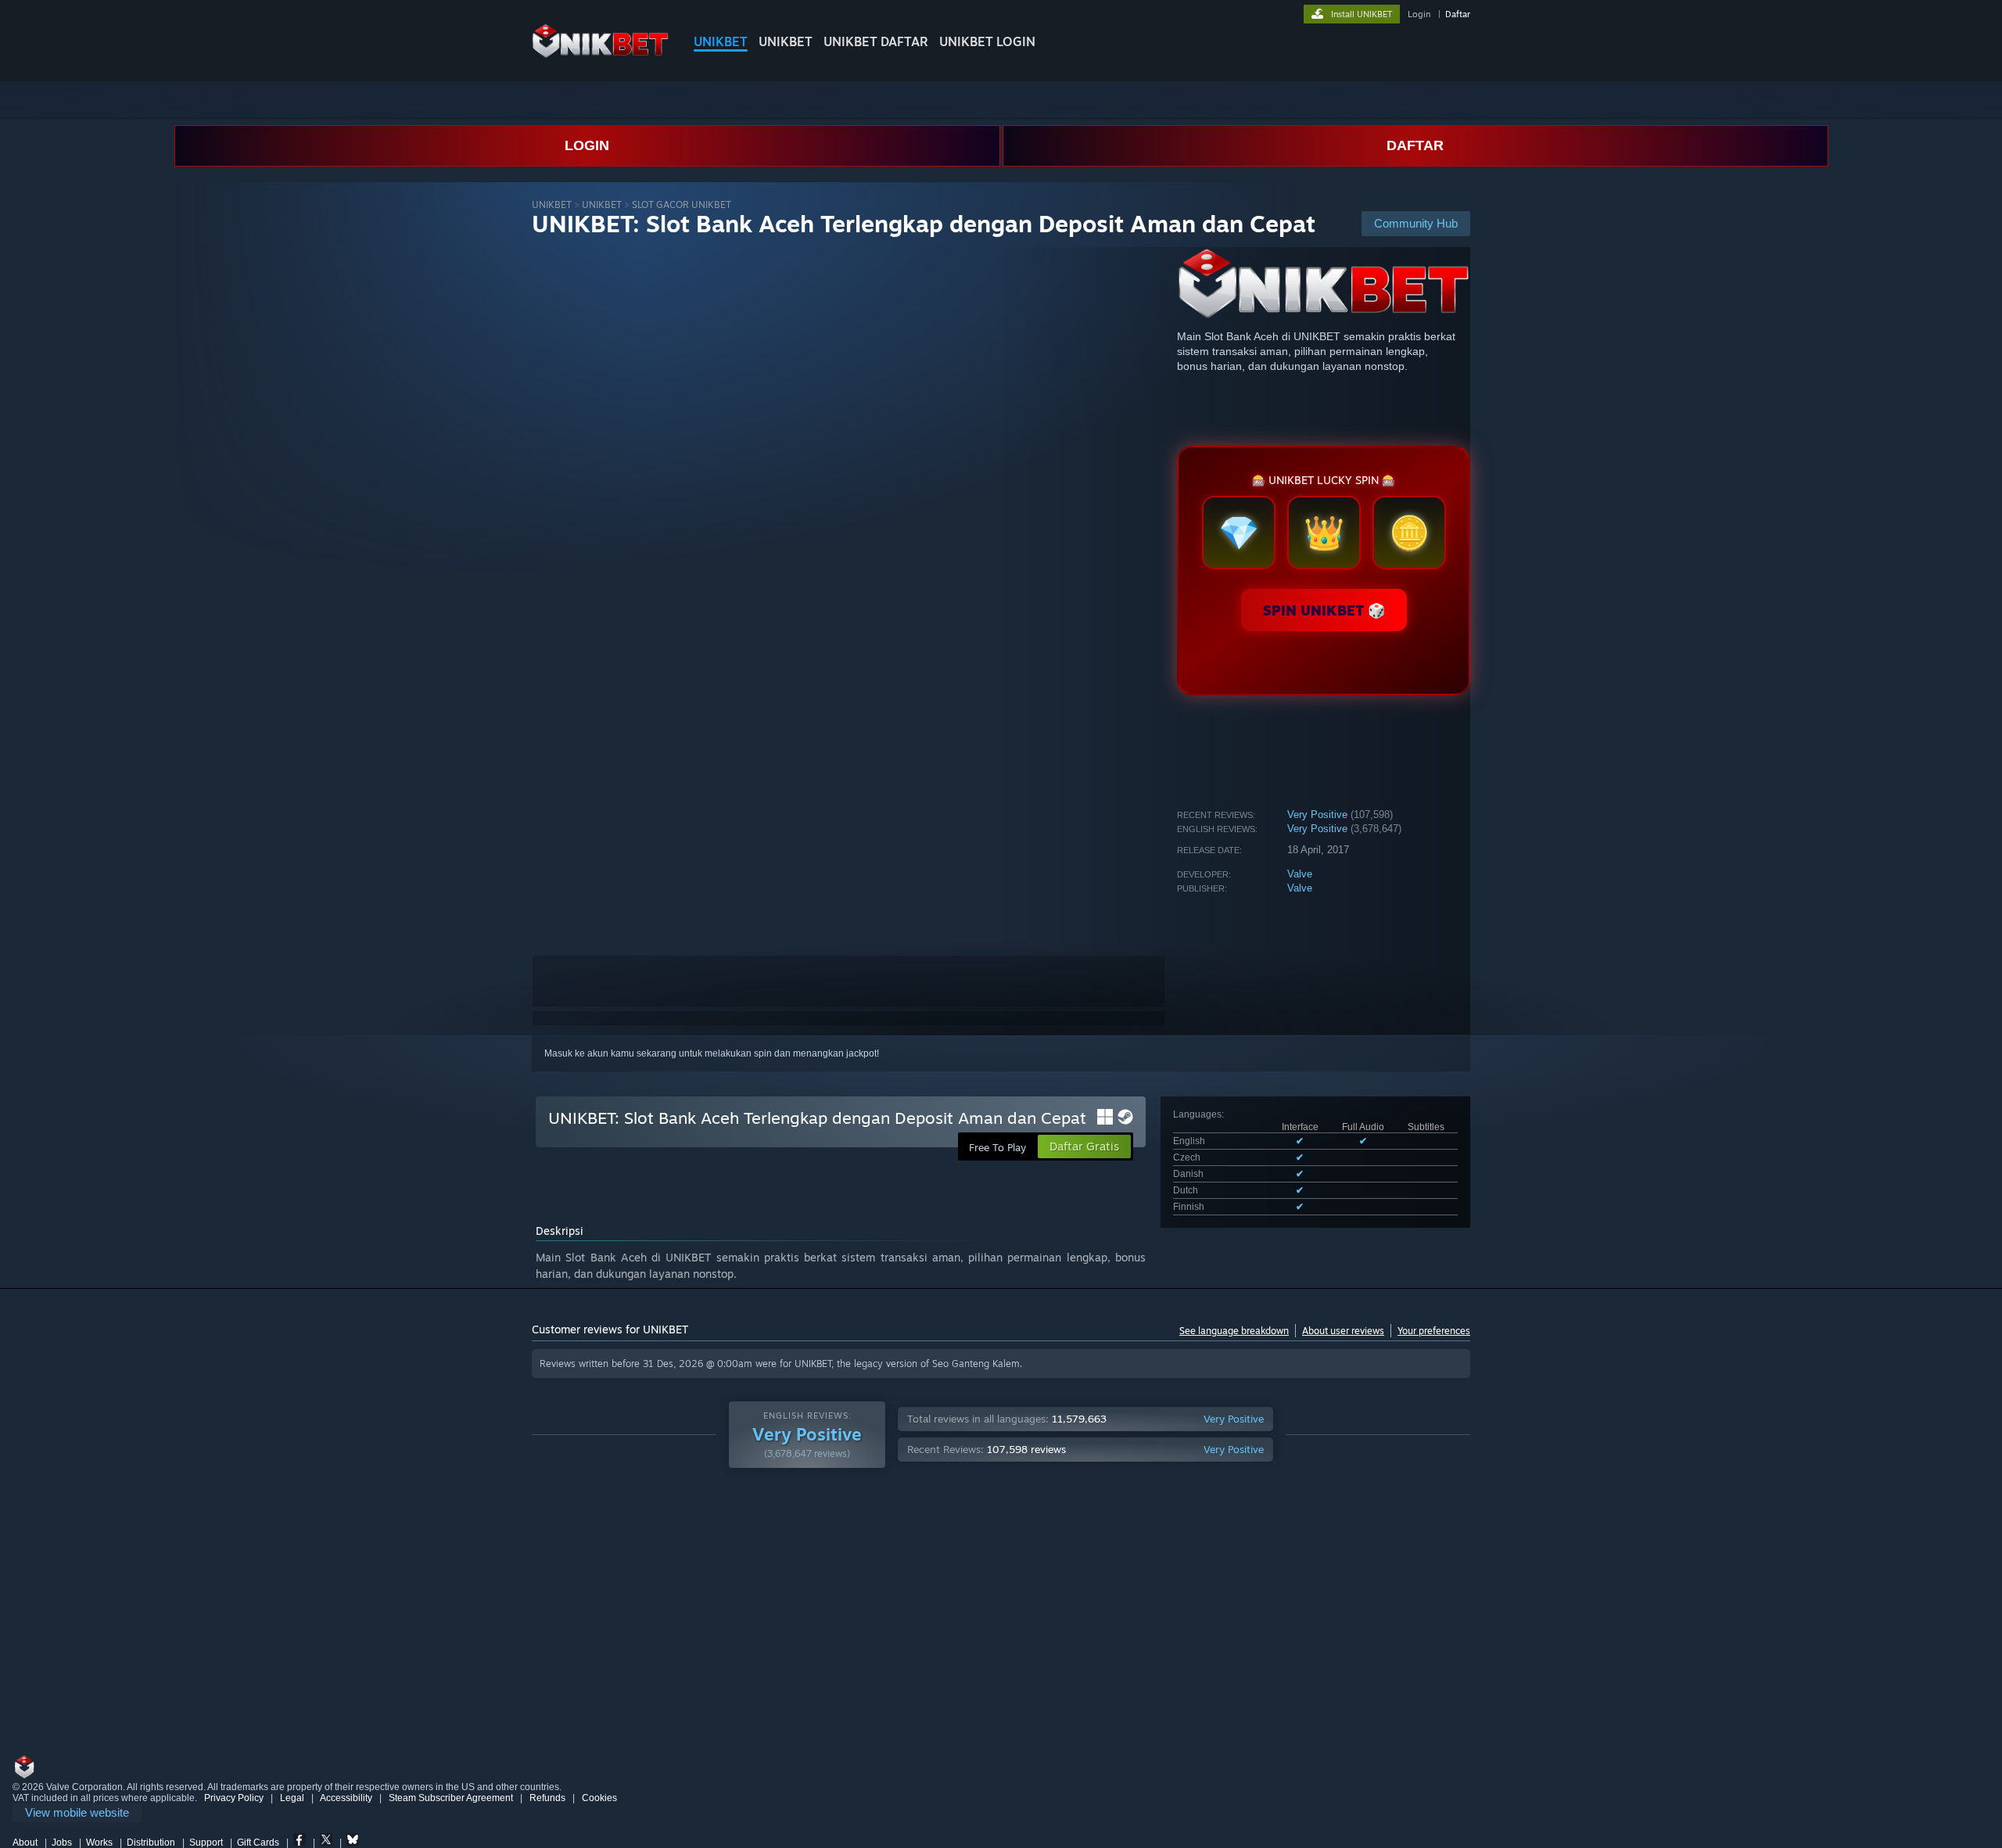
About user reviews (1343, 1331)
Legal (292, 1798)
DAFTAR (1415, 145)
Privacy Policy (234, 1798)
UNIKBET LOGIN (987, 41)
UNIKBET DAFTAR (876, 41)
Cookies (599, 1798)
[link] (77, 1813)
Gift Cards (258, 1843)
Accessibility (346, 1798)
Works (99, 1843)
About (25, 1843)
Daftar (1458, 14)
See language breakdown (1234, 1331)
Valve (1300, 874)
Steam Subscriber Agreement (451, 1798)
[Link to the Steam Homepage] (600, 54)
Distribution (151, 1843)
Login (1419, 14)
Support (206, 1843)
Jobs (62, 1843)
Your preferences (1434, 1331)
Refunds (547, 1798)
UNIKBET (721, 41)
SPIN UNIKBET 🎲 (1324, 610)
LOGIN (587, 145)
